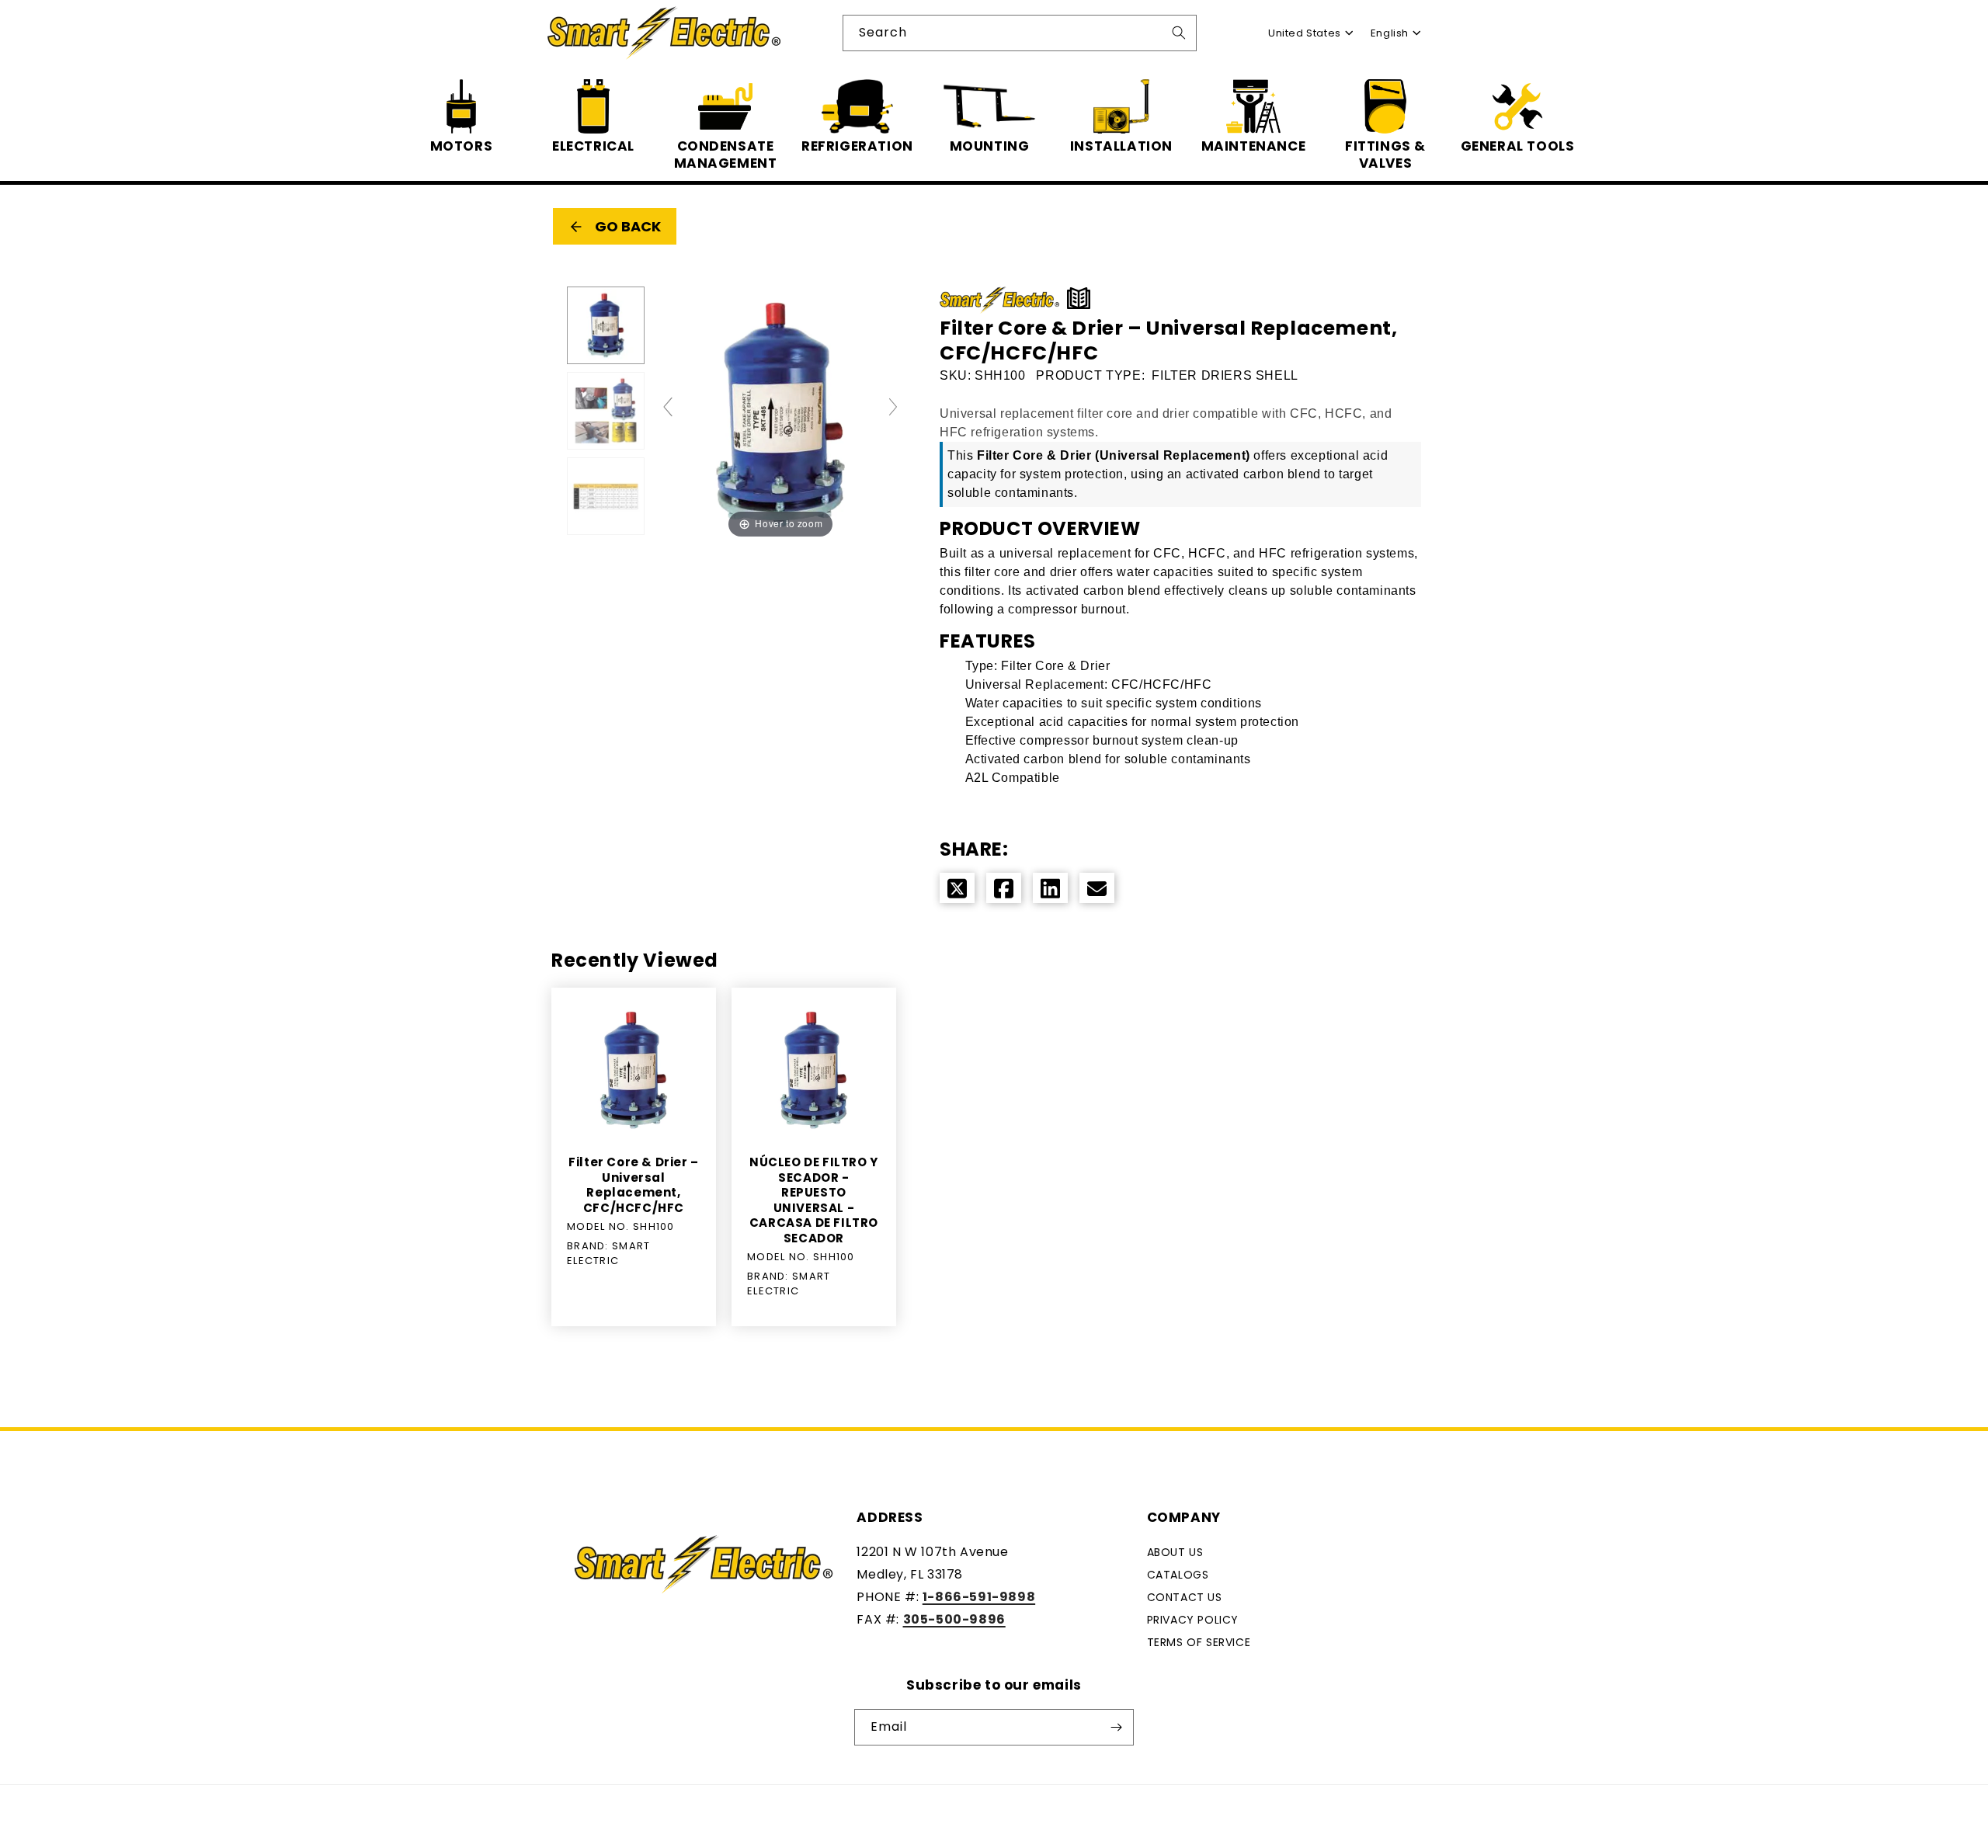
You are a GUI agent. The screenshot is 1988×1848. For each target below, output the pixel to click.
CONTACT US (1185, 1597)
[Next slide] (893, 407)
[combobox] (1020, 33)
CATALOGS (1178, 1575)
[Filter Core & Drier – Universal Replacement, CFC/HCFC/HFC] (606, 325)
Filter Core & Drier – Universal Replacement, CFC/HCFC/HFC (634, 1185)
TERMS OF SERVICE (1199, 1641)
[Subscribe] (1116, 1727)
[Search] (1179, 33)
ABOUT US (1175, 1552)
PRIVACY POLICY (1193, 1619)
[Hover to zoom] (780, 414)
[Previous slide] (668, 407)
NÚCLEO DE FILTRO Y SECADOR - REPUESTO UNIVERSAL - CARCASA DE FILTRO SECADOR (814, 1200)
